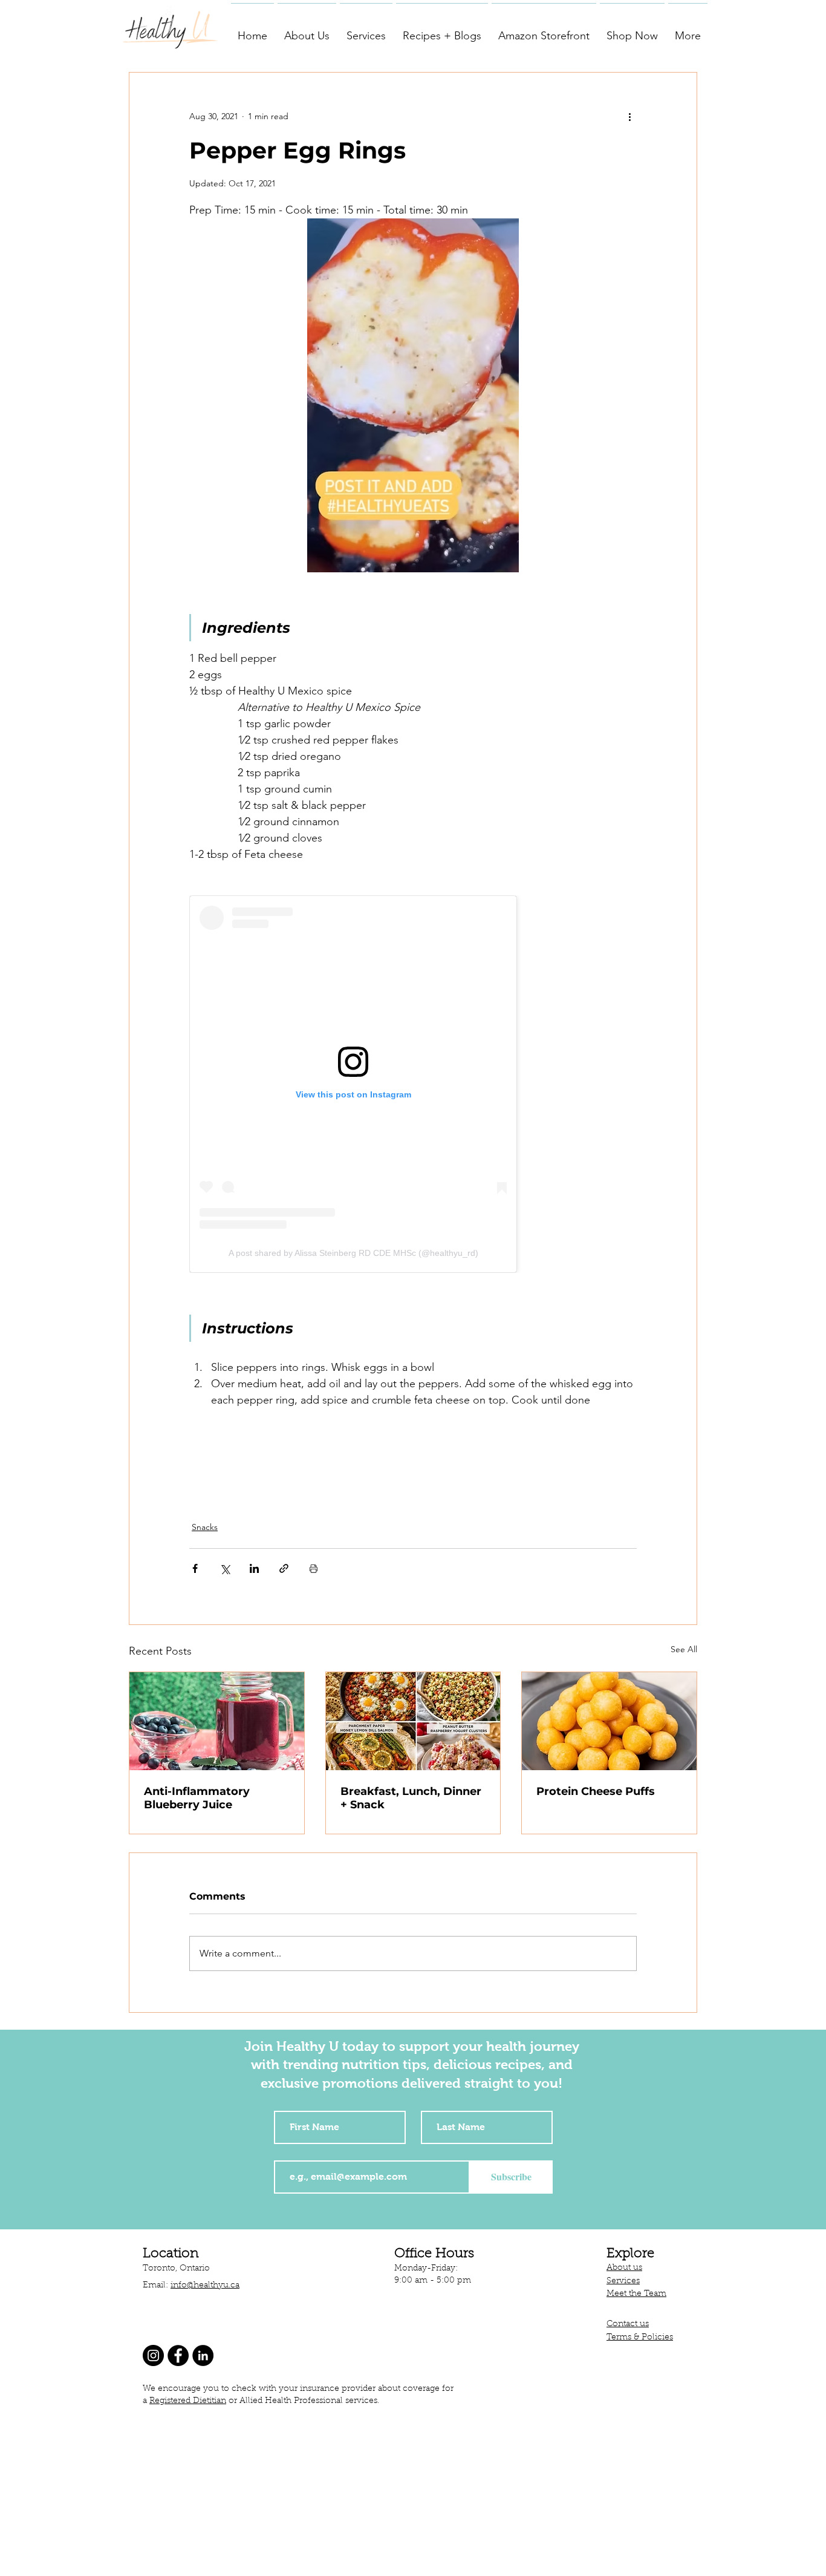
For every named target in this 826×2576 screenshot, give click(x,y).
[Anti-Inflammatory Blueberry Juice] (217, 1721)
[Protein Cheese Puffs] (609, 1721)
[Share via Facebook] (195, 1568)
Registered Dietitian (188, 2401)
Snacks (205, 1527)
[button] (307, 30)
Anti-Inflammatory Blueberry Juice (197, 1798)
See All (684, 1649)
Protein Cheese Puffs (596, 1791)
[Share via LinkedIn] (254, 1568)
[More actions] (629, 116)
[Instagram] (153, 2355)
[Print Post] (314, 1568)
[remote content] (413, 1084)
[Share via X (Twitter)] (225, 1568)
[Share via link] (284, 1568)
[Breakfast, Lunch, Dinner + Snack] (413, 1721)
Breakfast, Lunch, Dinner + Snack (411, 1798)
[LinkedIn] (203, 2355)
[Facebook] (178, 2355)
